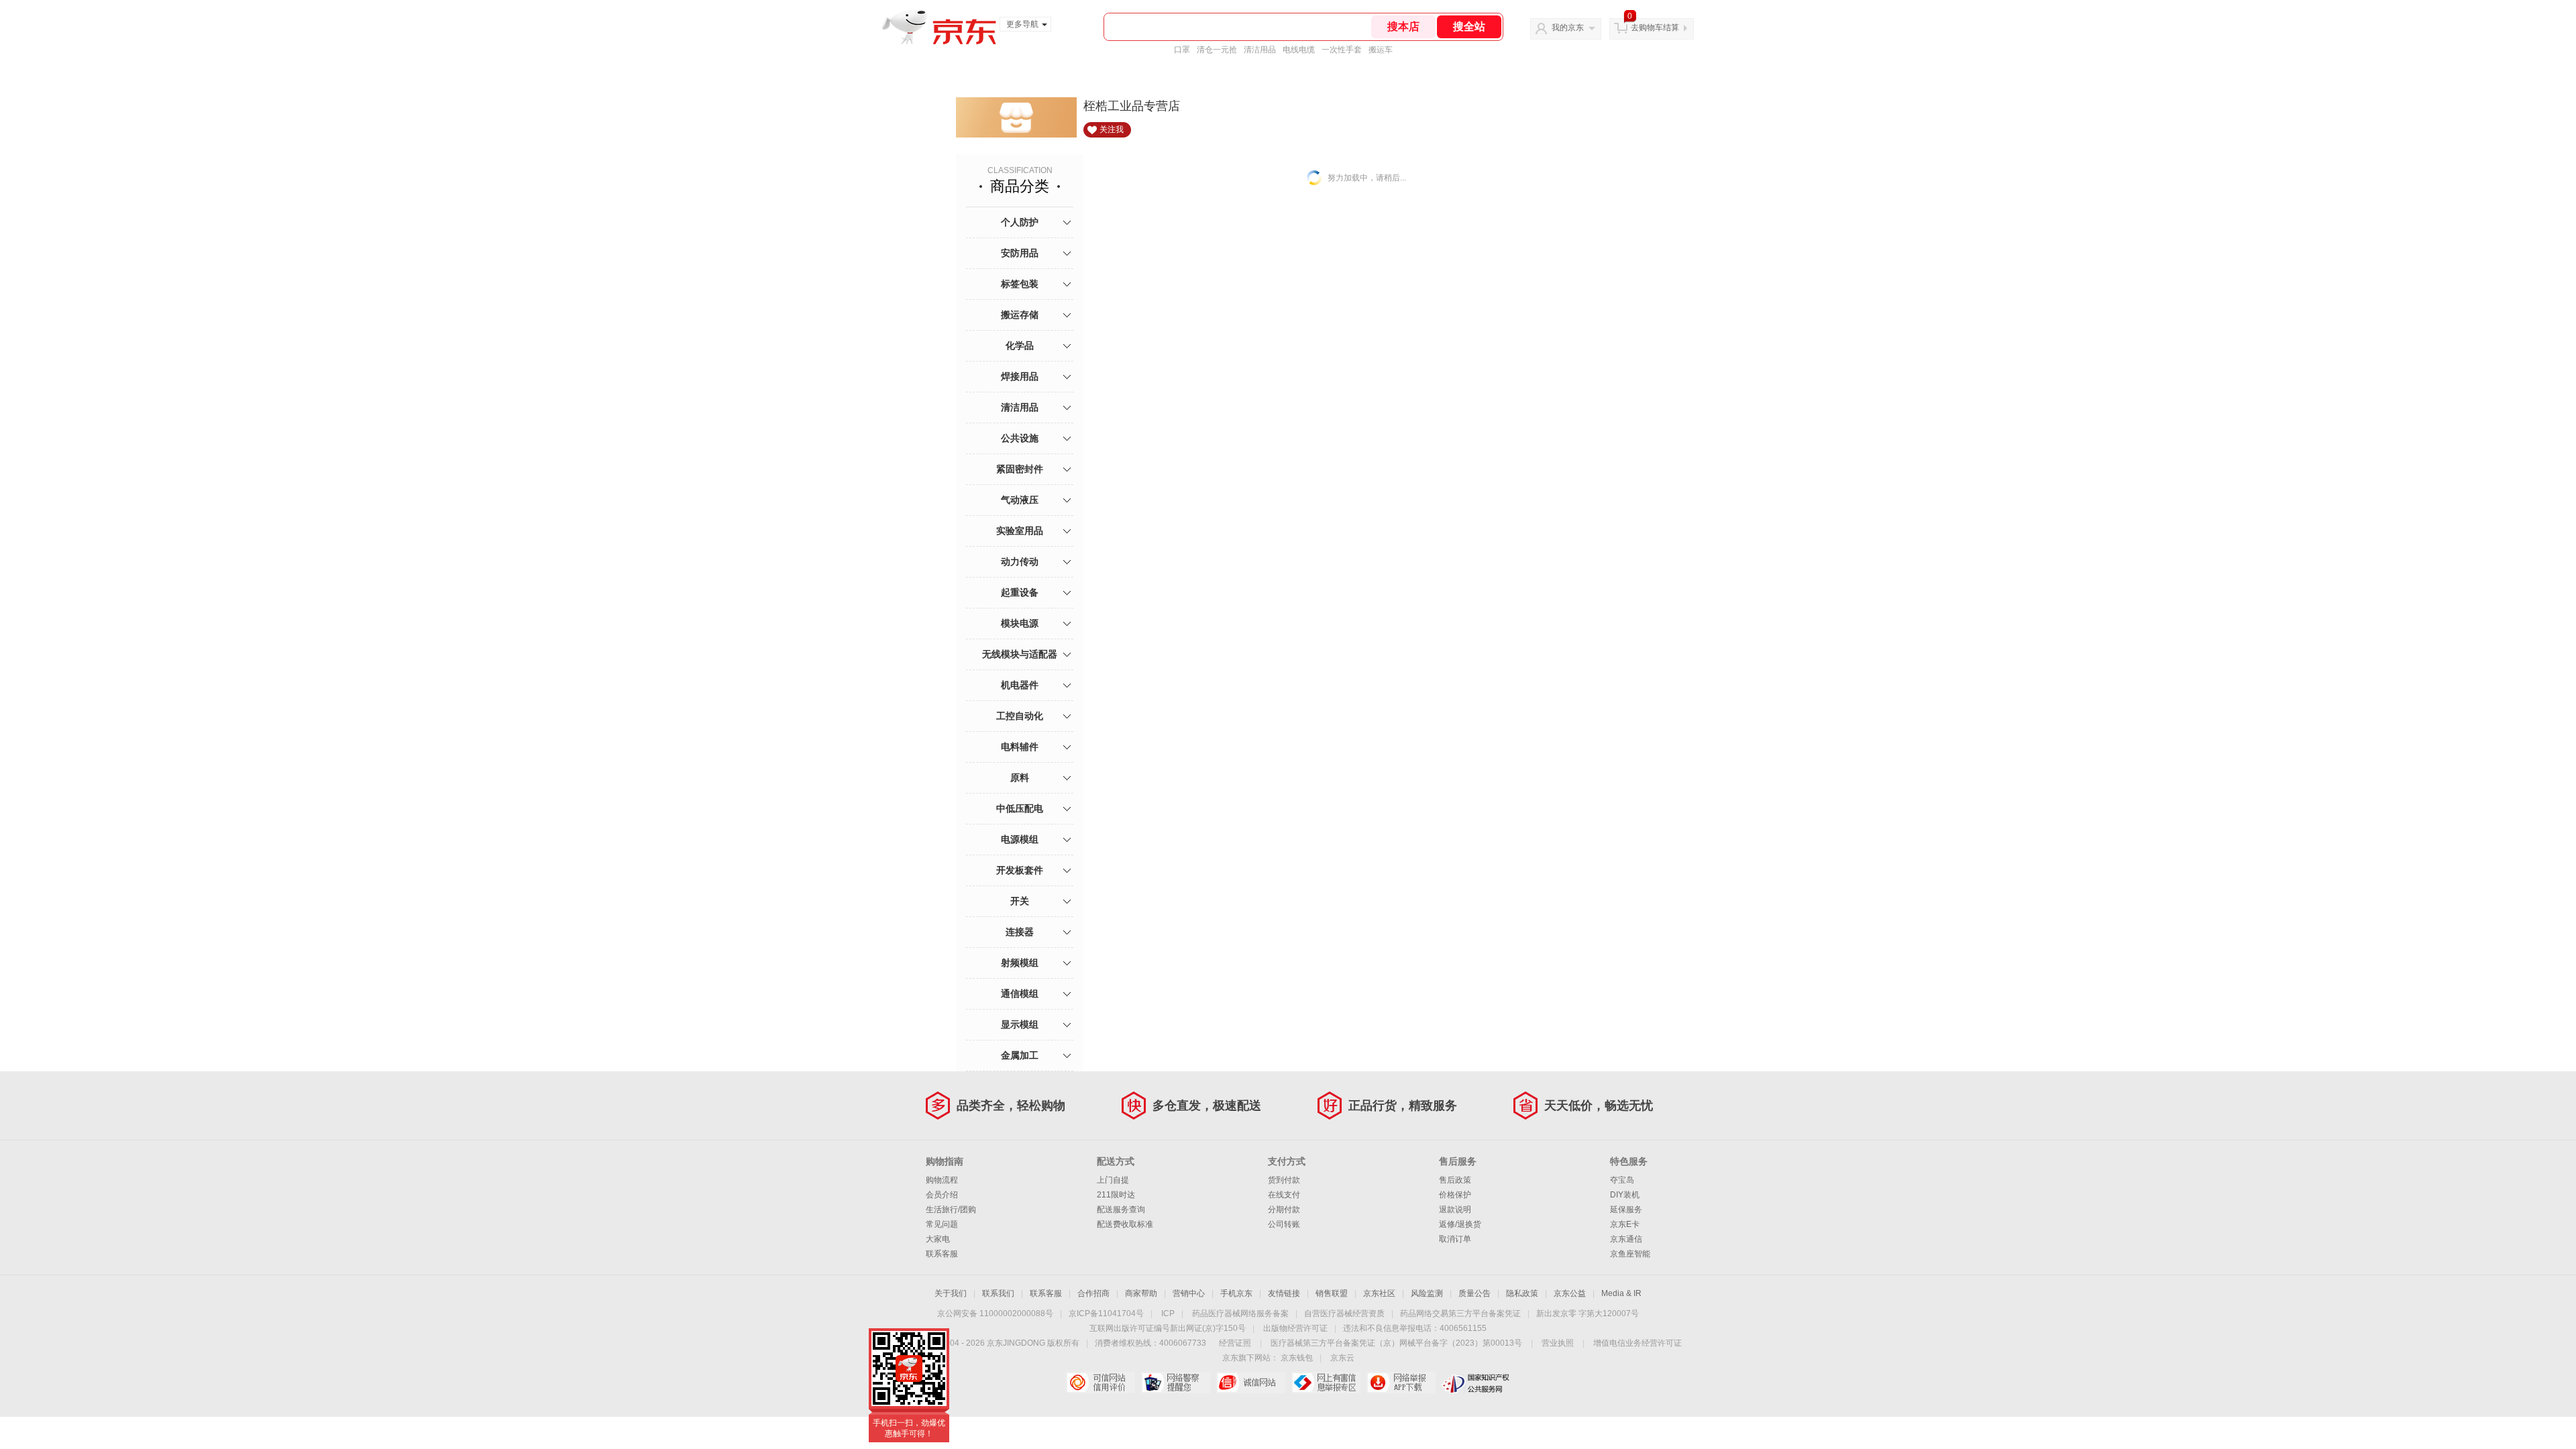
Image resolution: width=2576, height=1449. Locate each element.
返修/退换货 (1460, 1224)
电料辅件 (1020, 747)
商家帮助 (1141, 1293)
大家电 (938, 1239)
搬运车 (1381, 50)
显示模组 (1020, 1024)
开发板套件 (1020, 870)
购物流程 (942, 1180)
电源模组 (1020, 839)
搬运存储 (1020, 315)
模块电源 (1020, 623)
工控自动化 (1020, 716)
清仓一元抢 (1217, 50)
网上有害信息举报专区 (1326, 1383)
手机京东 (1236, 1293)
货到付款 (1284, 1180)
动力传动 (1020, 561)
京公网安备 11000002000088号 (995, 1313)
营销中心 (1189, 1293)
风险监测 (1427, 1293)
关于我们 (951, 1293)
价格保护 (1455, 1195)
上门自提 (1113, 1180)
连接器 (1020, 932)
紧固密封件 (1020, 469)
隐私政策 (1522, 1293)
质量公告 (1474, 1293)
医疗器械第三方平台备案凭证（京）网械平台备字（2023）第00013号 (1396, 1343)
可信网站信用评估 (1101, 1383)
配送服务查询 (1121, 1210)
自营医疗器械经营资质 (1344, 1313)
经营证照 (1235, 1343)
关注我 (1112, 129)
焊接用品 (1020, 376)
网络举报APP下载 (1401, 1383)
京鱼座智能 (1630, 1254)
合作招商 (1093, 1293)
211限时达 (1116, 1195)
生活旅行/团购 (951, 1210)
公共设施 (1020, 438)
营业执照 (1558, 1343)
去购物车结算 (1655, 28)
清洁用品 (1260, 50)
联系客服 (942, 1254)
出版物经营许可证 (1295, 1328)
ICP (1168, 1313)
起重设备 (1020, 592)
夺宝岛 (1622, 1180)
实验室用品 (1020, 531)
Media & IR (1621, 1293)
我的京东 (1568, 28)
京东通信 (1626, 1239)
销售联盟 (1332, 1293)
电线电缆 (1299, 50)
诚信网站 (1251, 1383)
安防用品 (1020, 253)
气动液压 (1020, 500)
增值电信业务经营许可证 (1638, 1343)
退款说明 (1455, 1210)
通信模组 (1020, 994)
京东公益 (1570, 1293)
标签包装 (1020, 284)
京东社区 (1379, 1293)
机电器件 (1020, 685)
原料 (1020, 777)
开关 (1020, 901)
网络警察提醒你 (1176, 1383)
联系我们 (998, 1293)
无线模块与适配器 (1020, 654)
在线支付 (1284, 1195)
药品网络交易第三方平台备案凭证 (1460, 1313)
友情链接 (1284, 1293)
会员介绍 (942, 1195)
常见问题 (942, 1224)
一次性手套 (1342, 50)
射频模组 (1020, 963)
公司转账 (1284, 1224)
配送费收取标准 (1125, 1224)
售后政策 (1455, 1180)
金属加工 (1020, 1055)
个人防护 (1020, 222)
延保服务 (1626, 1210)
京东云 (1342, 1358)
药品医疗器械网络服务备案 (1240, 1313)
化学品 (1020, 345)
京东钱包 (1297, 1358)
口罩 (1182, 50)
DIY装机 (1625, 1195)
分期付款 (1284, 1210)
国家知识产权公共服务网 (1476, 1383)
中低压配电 (1020, 808)
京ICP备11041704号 (1106, 1313)
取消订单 (1455, 1239)
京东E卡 (1625, 1224)
